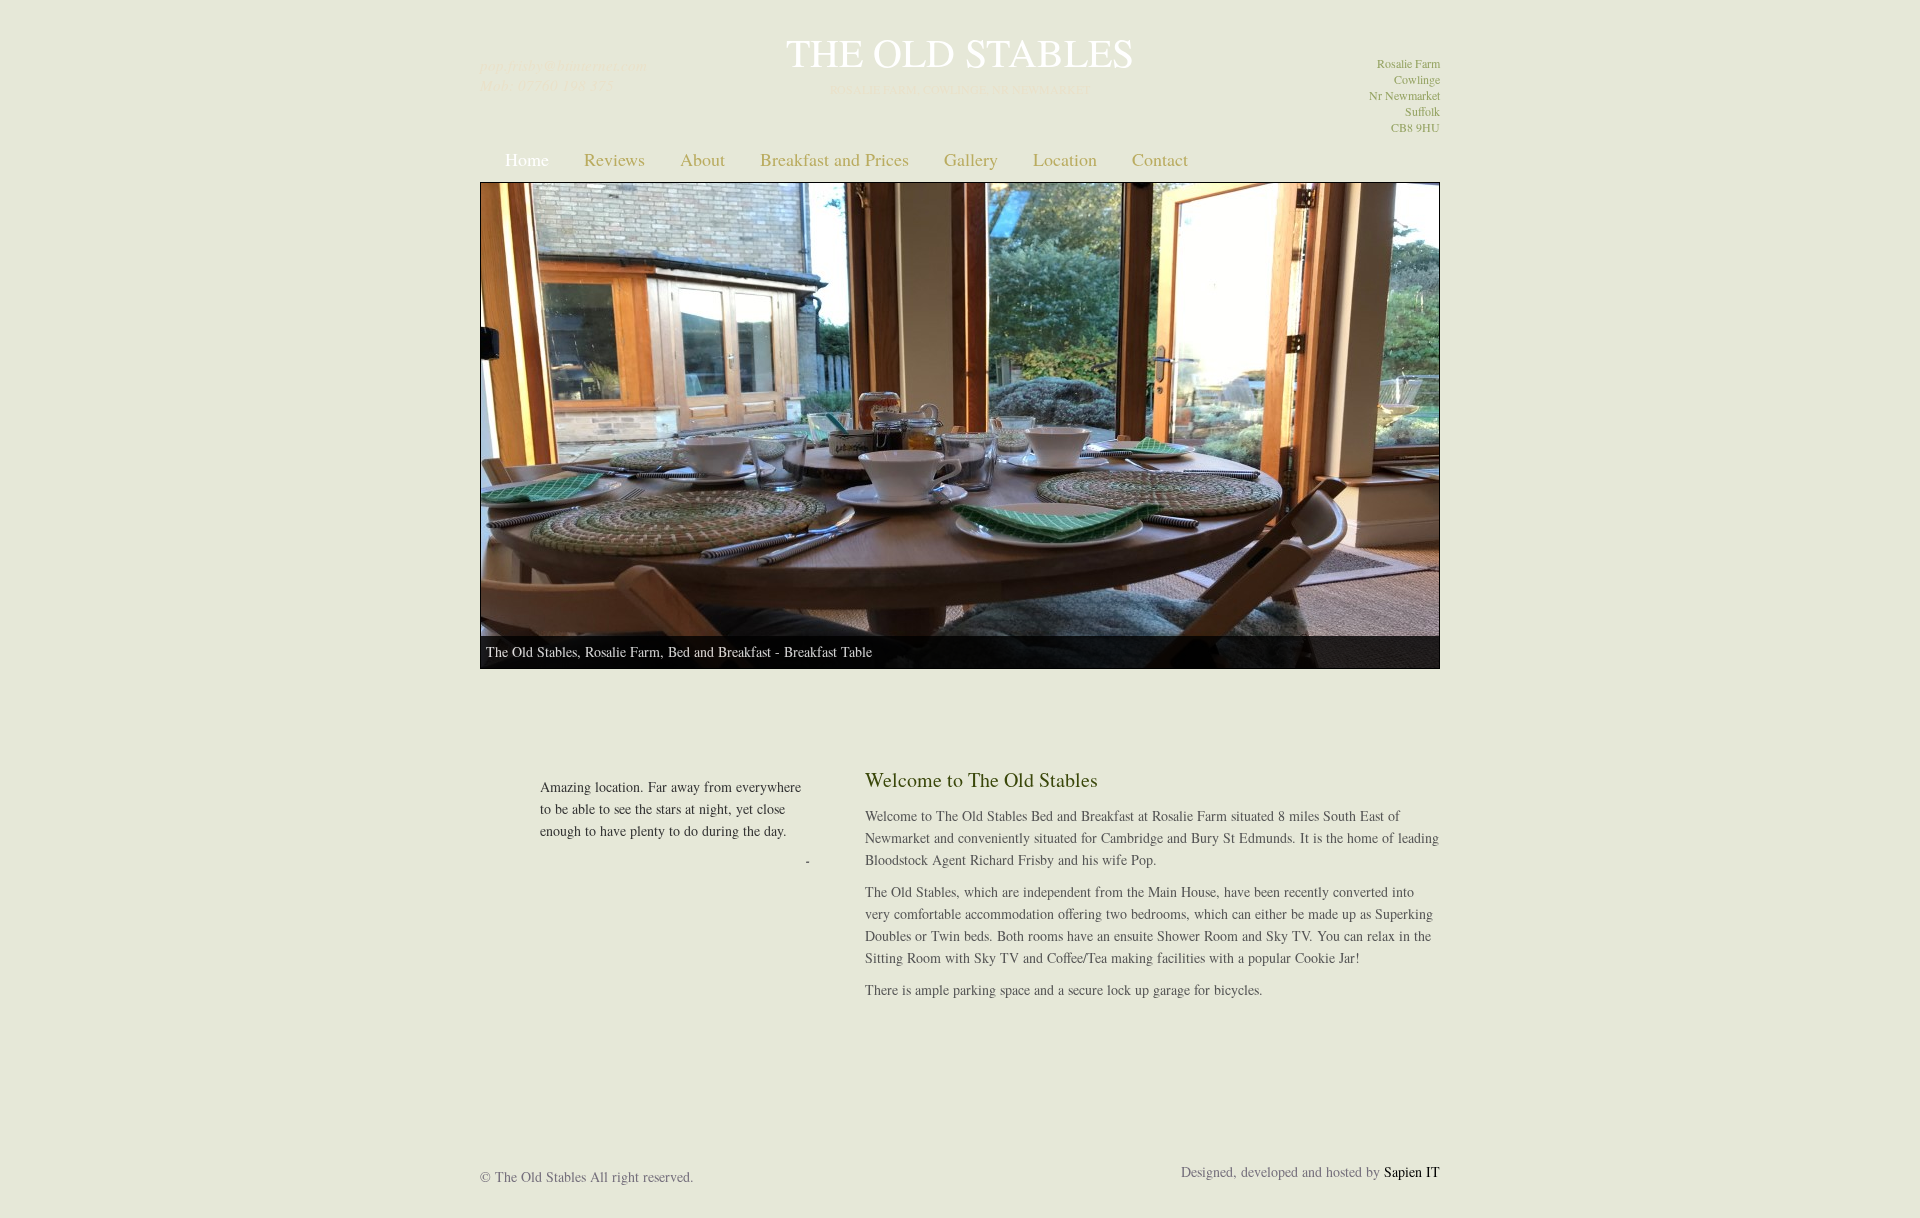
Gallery (971, 159)
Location (1065, 159)
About (702, 159)
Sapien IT (1412, 1171)
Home (527, 159)
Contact (1160, 159)
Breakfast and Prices (834, 159)
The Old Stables (960, 51)
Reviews (614, 159)
